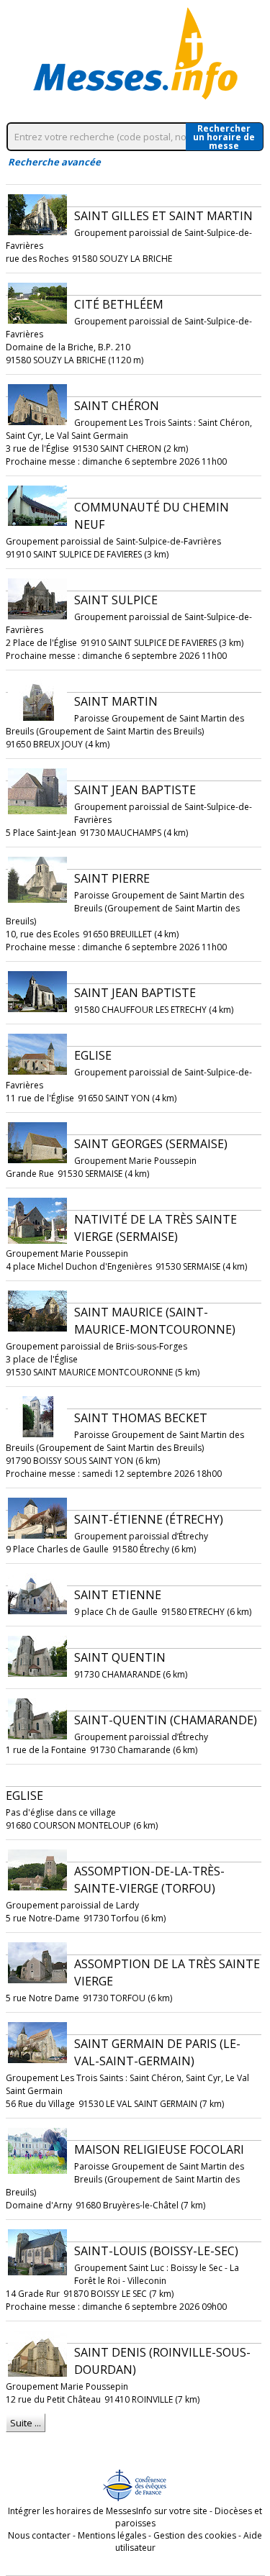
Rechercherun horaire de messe (224, 137)
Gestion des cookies (195, 2535)
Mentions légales (112, 2535)
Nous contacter (39, 2535)
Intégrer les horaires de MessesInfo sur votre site (108, 2511)
